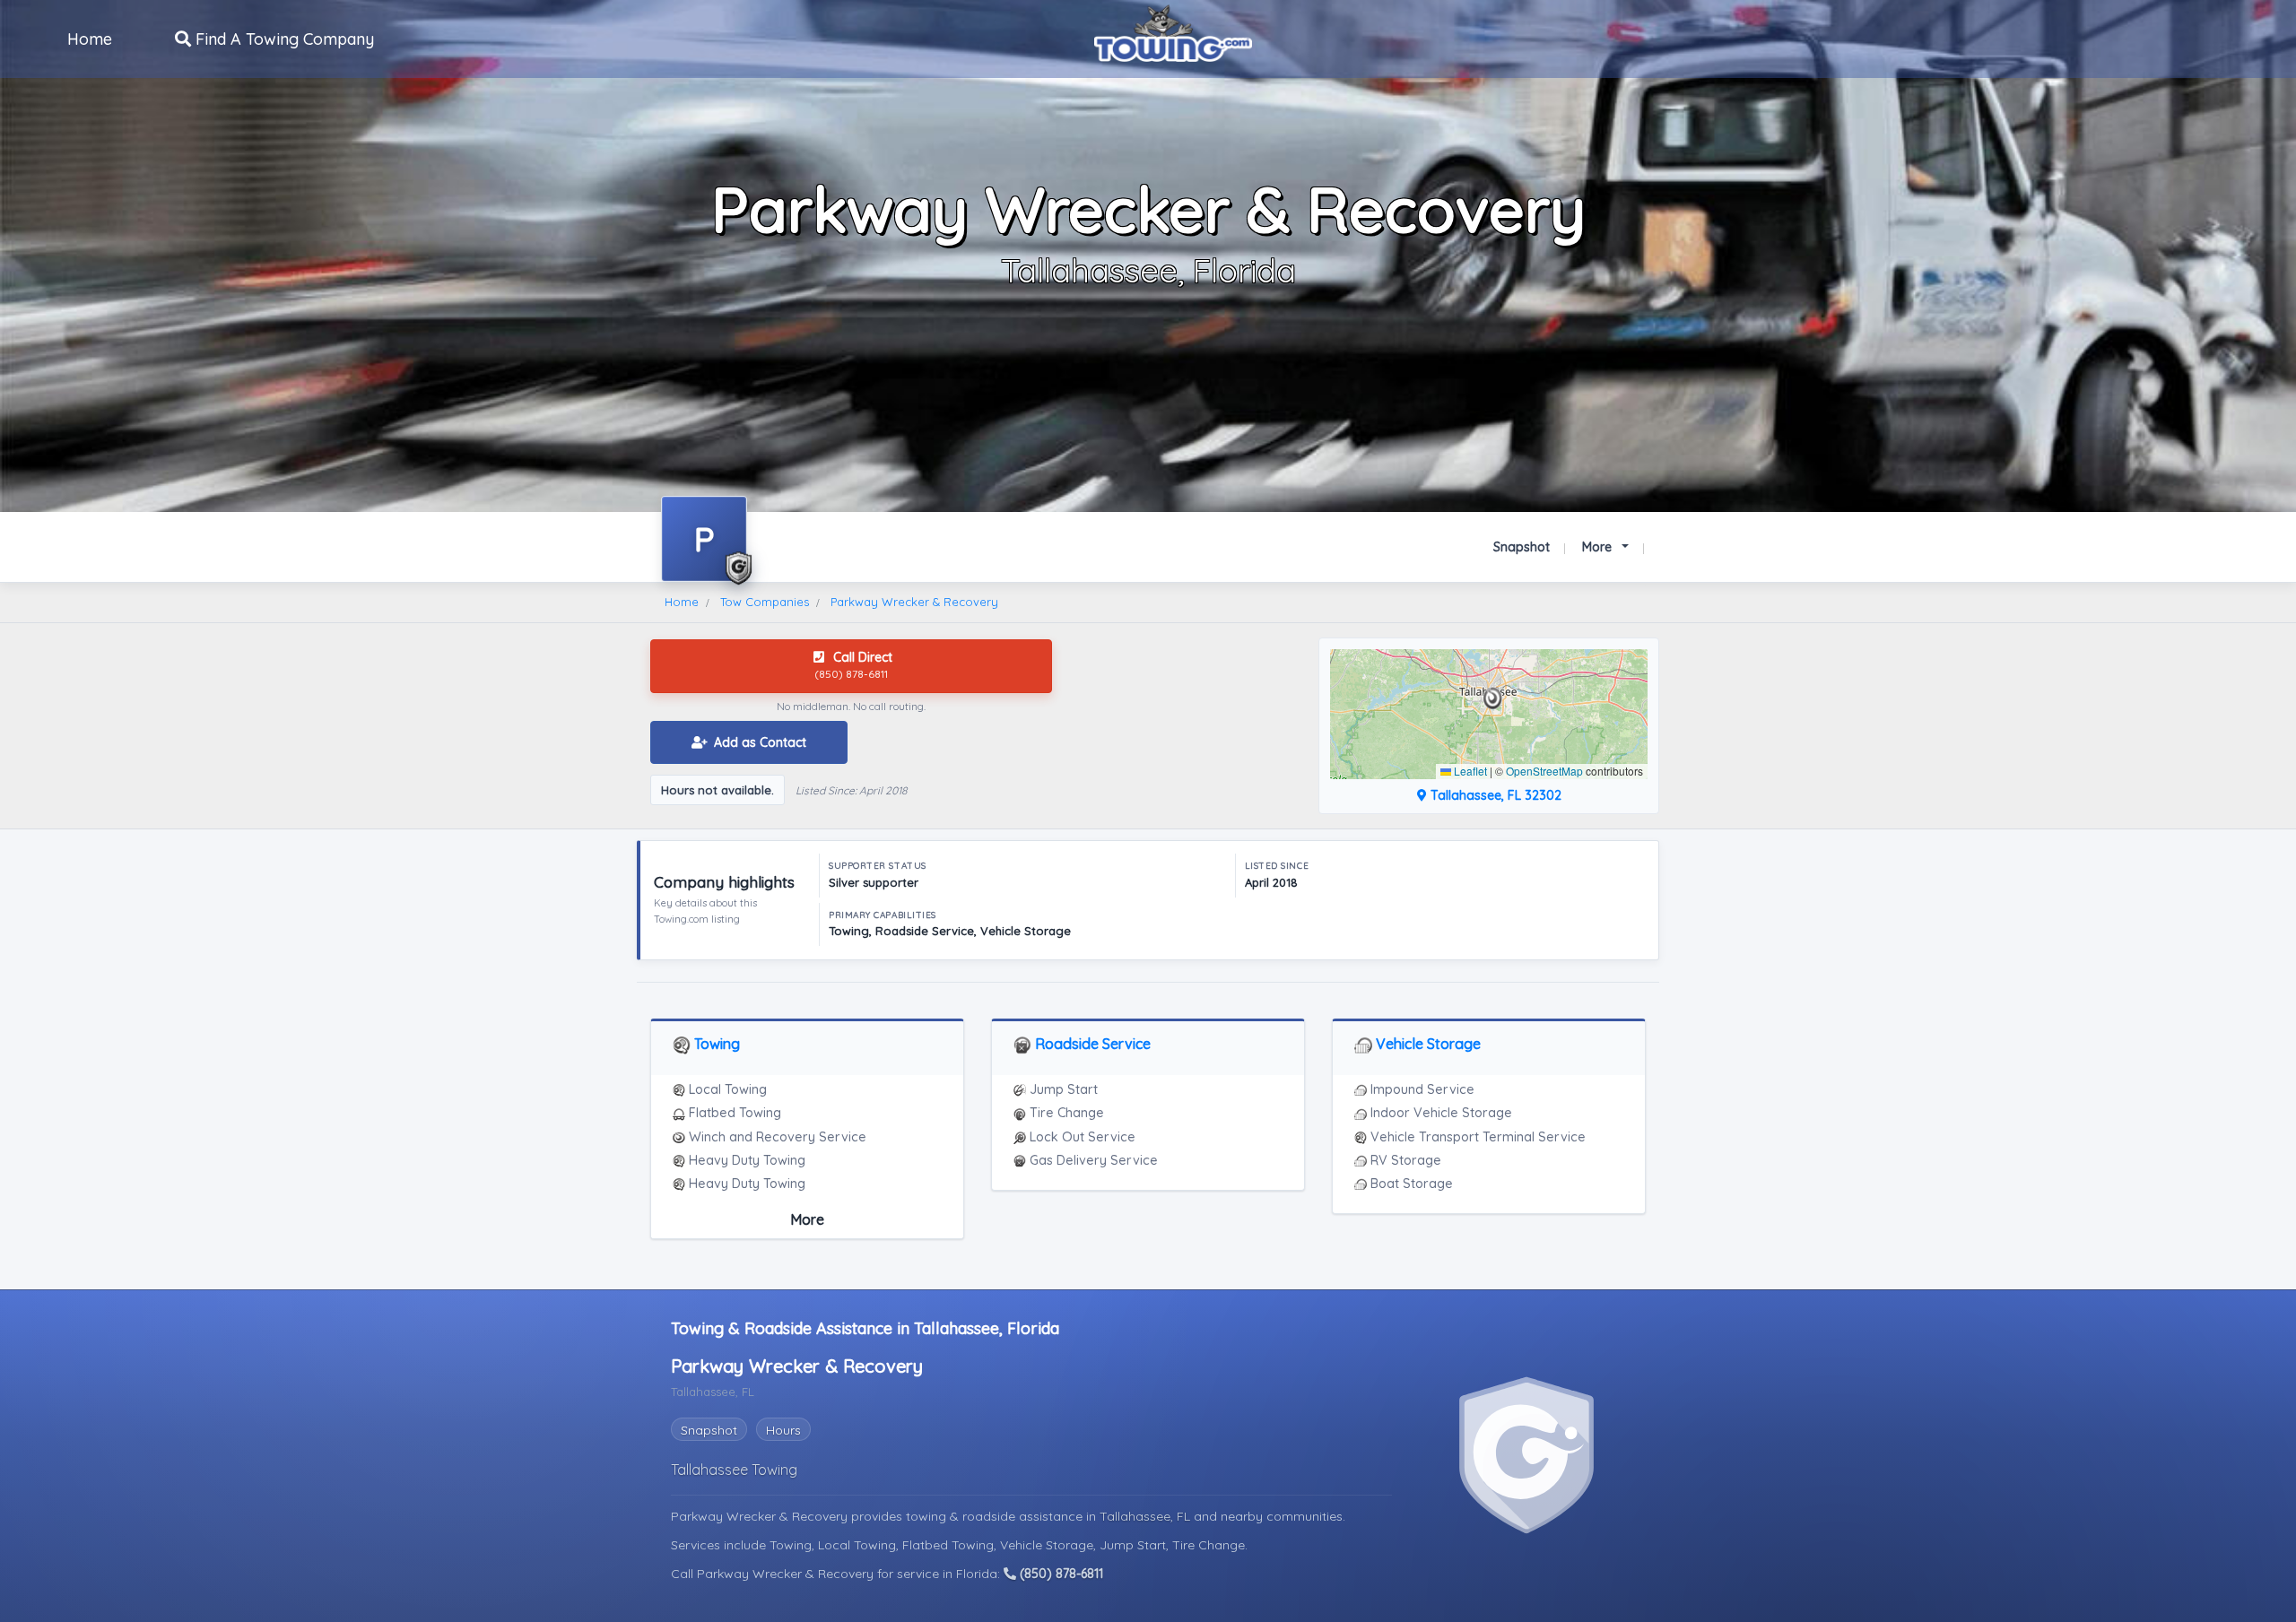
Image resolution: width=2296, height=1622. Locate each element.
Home (90, 39)
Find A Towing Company (283, 39)
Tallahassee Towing (734, 1470)
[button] (1493, 698)
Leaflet (1469, 771)
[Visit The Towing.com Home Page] (1173, 31)
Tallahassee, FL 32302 (1494, 795)
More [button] (1599, 547)
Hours (783, 1430)
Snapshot (1522, 547)
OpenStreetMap (1544, 771)
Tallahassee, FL (1147, 1516)
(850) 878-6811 (1060, 1574)
